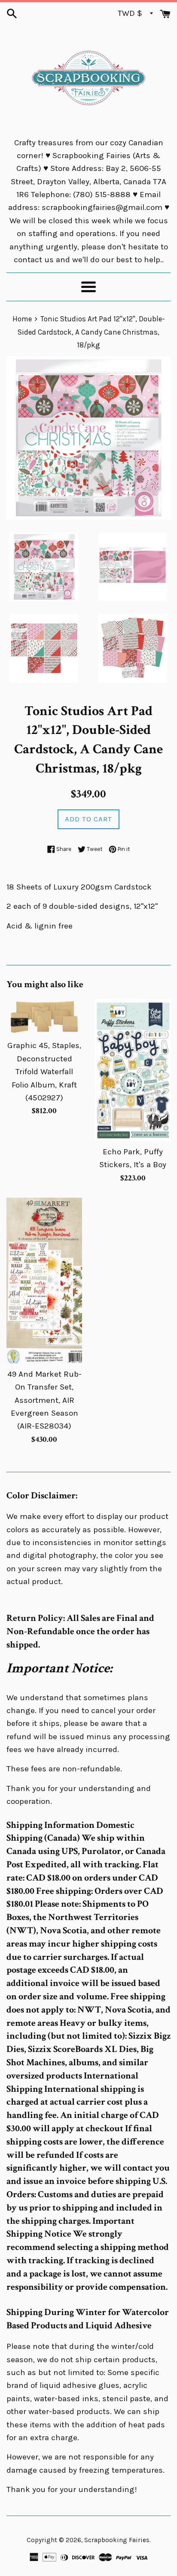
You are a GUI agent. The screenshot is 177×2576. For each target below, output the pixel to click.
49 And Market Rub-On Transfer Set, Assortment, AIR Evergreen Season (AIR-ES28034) (44, 1400)
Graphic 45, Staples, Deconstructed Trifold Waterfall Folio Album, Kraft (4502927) (44, 1072)
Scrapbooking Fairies (117, 2540)
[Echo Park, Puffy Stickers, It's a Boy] (133, 1070)
